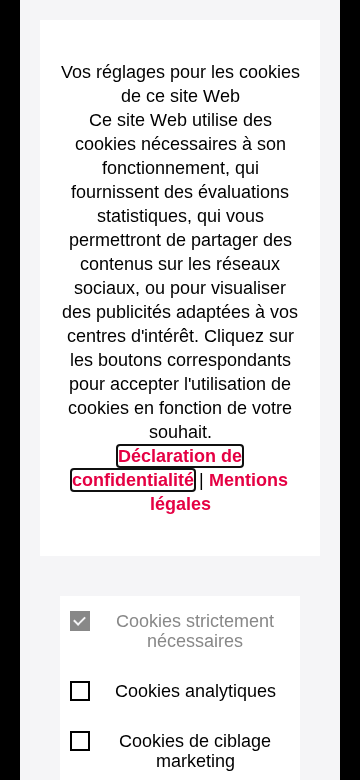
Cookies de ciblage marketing (195, 751)
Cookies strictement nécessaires (195, 631)
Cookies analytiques (195, 691)
